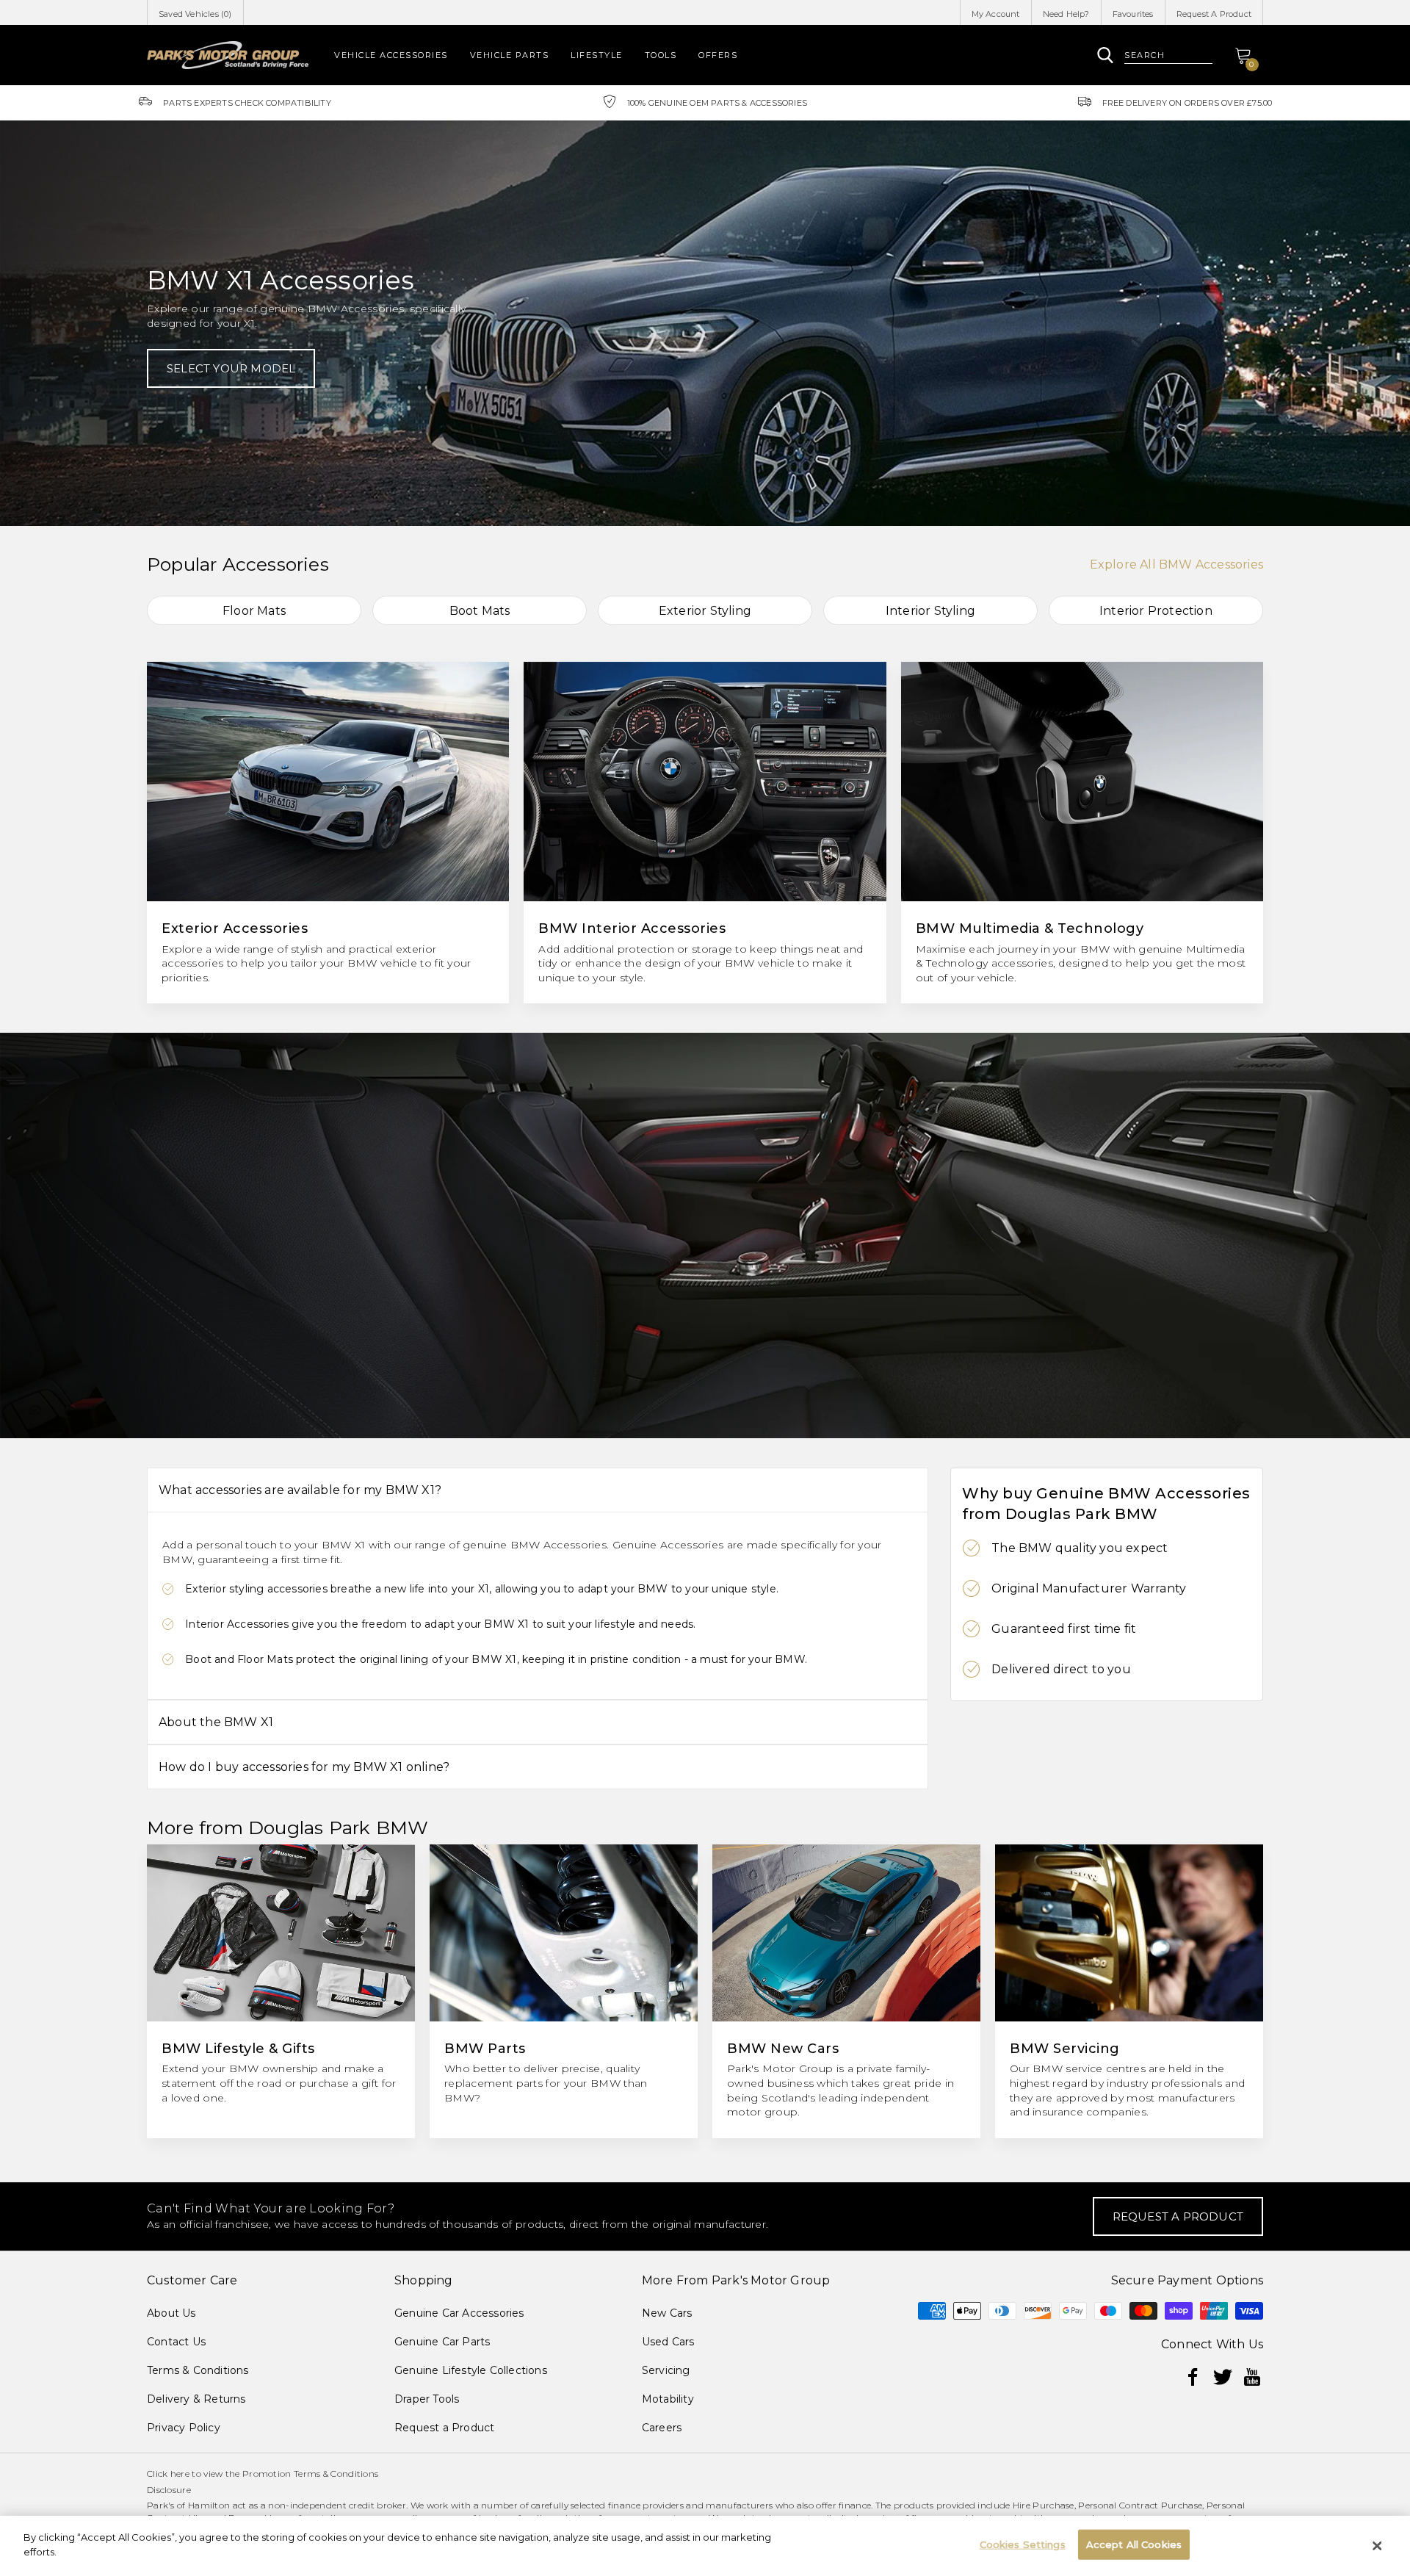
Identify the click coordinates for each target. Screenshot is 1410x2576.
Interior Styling (930, 611)
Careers (662, 2428)
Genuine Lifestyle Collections (471, 2370)
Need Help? (1066, 14)
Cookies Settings (1023, 2544)
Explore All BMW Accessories (1176, 564)
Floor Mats (254, 611)
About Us (171, 2313)
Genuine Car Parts (442, 2342)
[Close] (1377, 2546)
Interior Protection (1156, 611)
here (180, 2474)
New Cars (667, 2313)
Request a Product (444, 2428)
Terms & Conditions (198, 2370)
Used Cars (668, 2342)
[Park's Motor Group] (228, 55)
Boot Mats (480, 611)
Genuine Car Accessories (459, 2313)
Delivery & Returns (196, 2399)
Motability (668, 2399)
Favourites (1133, 14)
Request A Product (1214, 14)
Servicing (666, 2370)
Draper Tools (427, 2399)
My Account (996, 14)
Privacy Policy (184, 2428)
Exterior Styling (705, 611)
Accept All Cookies (1134, 2544)
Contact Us (176, 2342)
